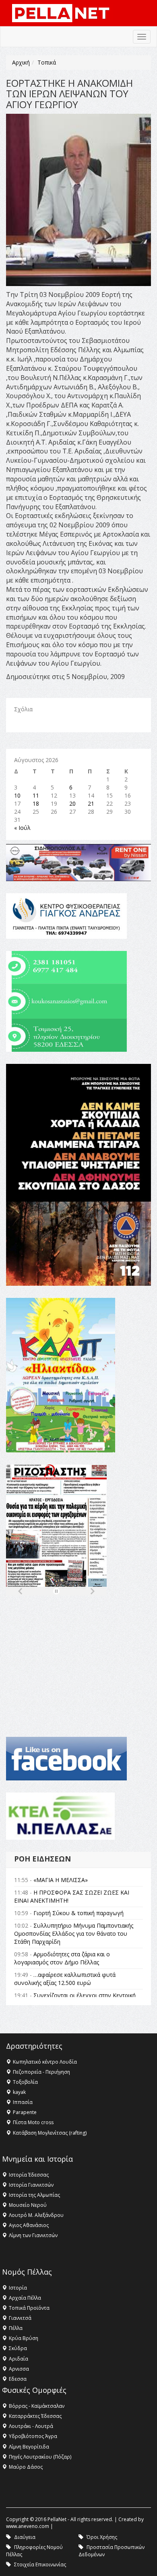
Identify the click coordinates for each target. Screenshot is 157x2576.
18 (36, 803)
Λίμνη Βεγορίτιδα (29, 2447)
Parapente (25, 2112)
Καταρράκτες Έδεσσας (35, 2416)
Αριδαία (19, 2359)
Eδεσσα (18, 2379)
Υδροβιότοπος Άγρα (33, 2436)
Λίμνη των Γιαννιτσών (33, 2235)
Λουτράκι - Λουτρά (31, 2426)
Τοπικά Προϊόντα (29, 2308)
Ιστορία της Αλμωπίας (34, 2195)
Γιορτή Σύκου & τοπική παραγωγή (78, 1913)
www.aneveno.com (28, 2526)
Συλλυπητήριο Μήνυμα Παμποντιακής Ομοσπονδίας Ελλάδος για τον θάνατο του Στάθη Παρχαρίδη (74, 1934)
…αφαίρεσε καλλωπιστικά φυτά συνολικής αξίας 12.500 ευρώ (65, 1979)
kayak (19, 2092)
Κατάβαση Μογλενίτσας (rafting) (50, 2133)
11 (36, 795)
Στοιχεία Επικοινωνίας (40, 2565)
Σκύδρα (18, 2348)
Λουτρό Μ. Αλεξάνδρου (36, 2215)
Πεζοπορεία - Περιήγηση (41, 2072)
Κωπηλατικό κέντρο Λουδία (45, 2062)
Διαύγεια (25, 2537)
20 (72, 803)
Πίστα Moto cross (33, 2122)
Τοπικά (47, 62)
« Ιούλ (22, 828)
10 (17, 795)
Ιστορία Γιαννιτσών (31, 2185)
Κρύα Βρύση (24, 2338)
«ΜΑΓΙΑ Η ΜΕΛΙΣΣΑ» (61, 1880)
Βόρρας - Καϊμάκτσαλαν (37, 2406)
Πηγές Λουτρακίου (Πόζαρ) (40, 2457)
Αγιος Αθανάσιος (29, 2225)
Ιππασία (23, 2102)
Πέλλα (16, 2328)
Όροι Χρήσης (102, 2537)
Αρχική (21, 62)
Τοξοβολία (25, 2082)
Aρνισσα (19, 2369)
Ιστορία (18, 2288)
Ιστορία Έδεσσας (29, 2175)
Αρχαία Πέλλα (25, 2298)
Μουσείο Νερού (28, 2205)
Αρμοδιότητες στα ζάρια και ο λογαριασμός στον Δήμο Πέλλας (62, 1958)
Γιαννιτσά (20, 2318)
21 (91, 803)
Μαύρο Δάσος (26, 2467)
